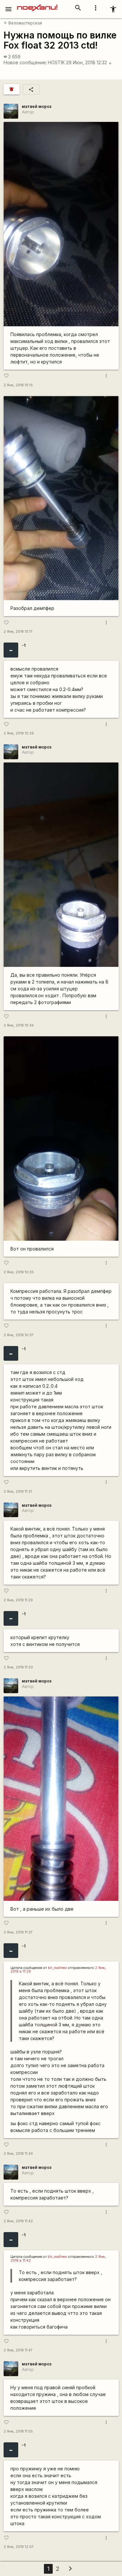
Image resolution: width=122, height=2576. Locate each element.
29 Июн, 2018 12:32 (89, 62)
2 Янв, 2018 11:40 (18, 2154)
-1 (24, 645)
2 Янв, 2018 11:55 (18, 2431)
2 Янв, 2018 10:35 (19, 1272)
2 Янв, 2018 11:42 (18, 2221)
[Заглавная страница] (37, 5)
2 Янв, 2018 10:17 (18, 632)
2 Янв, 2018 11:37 (18, 1932)
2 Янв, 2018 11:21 (18, 1492)
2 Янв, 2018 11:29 (18, 1600)
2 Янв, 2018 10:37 (19, 1335)
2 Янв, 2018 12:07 (19, 2547)
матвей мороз (37, 106)
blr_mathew (57, 1968)
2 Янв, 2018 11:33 (18, 1667)
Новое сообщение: (25, 62)
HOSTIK (56, 62)
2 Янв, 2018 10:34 (19, 1025)
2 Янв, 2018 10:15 (18, 385)
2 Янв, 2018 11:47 (18, 2350)
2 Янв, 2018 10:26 (19, 733)
